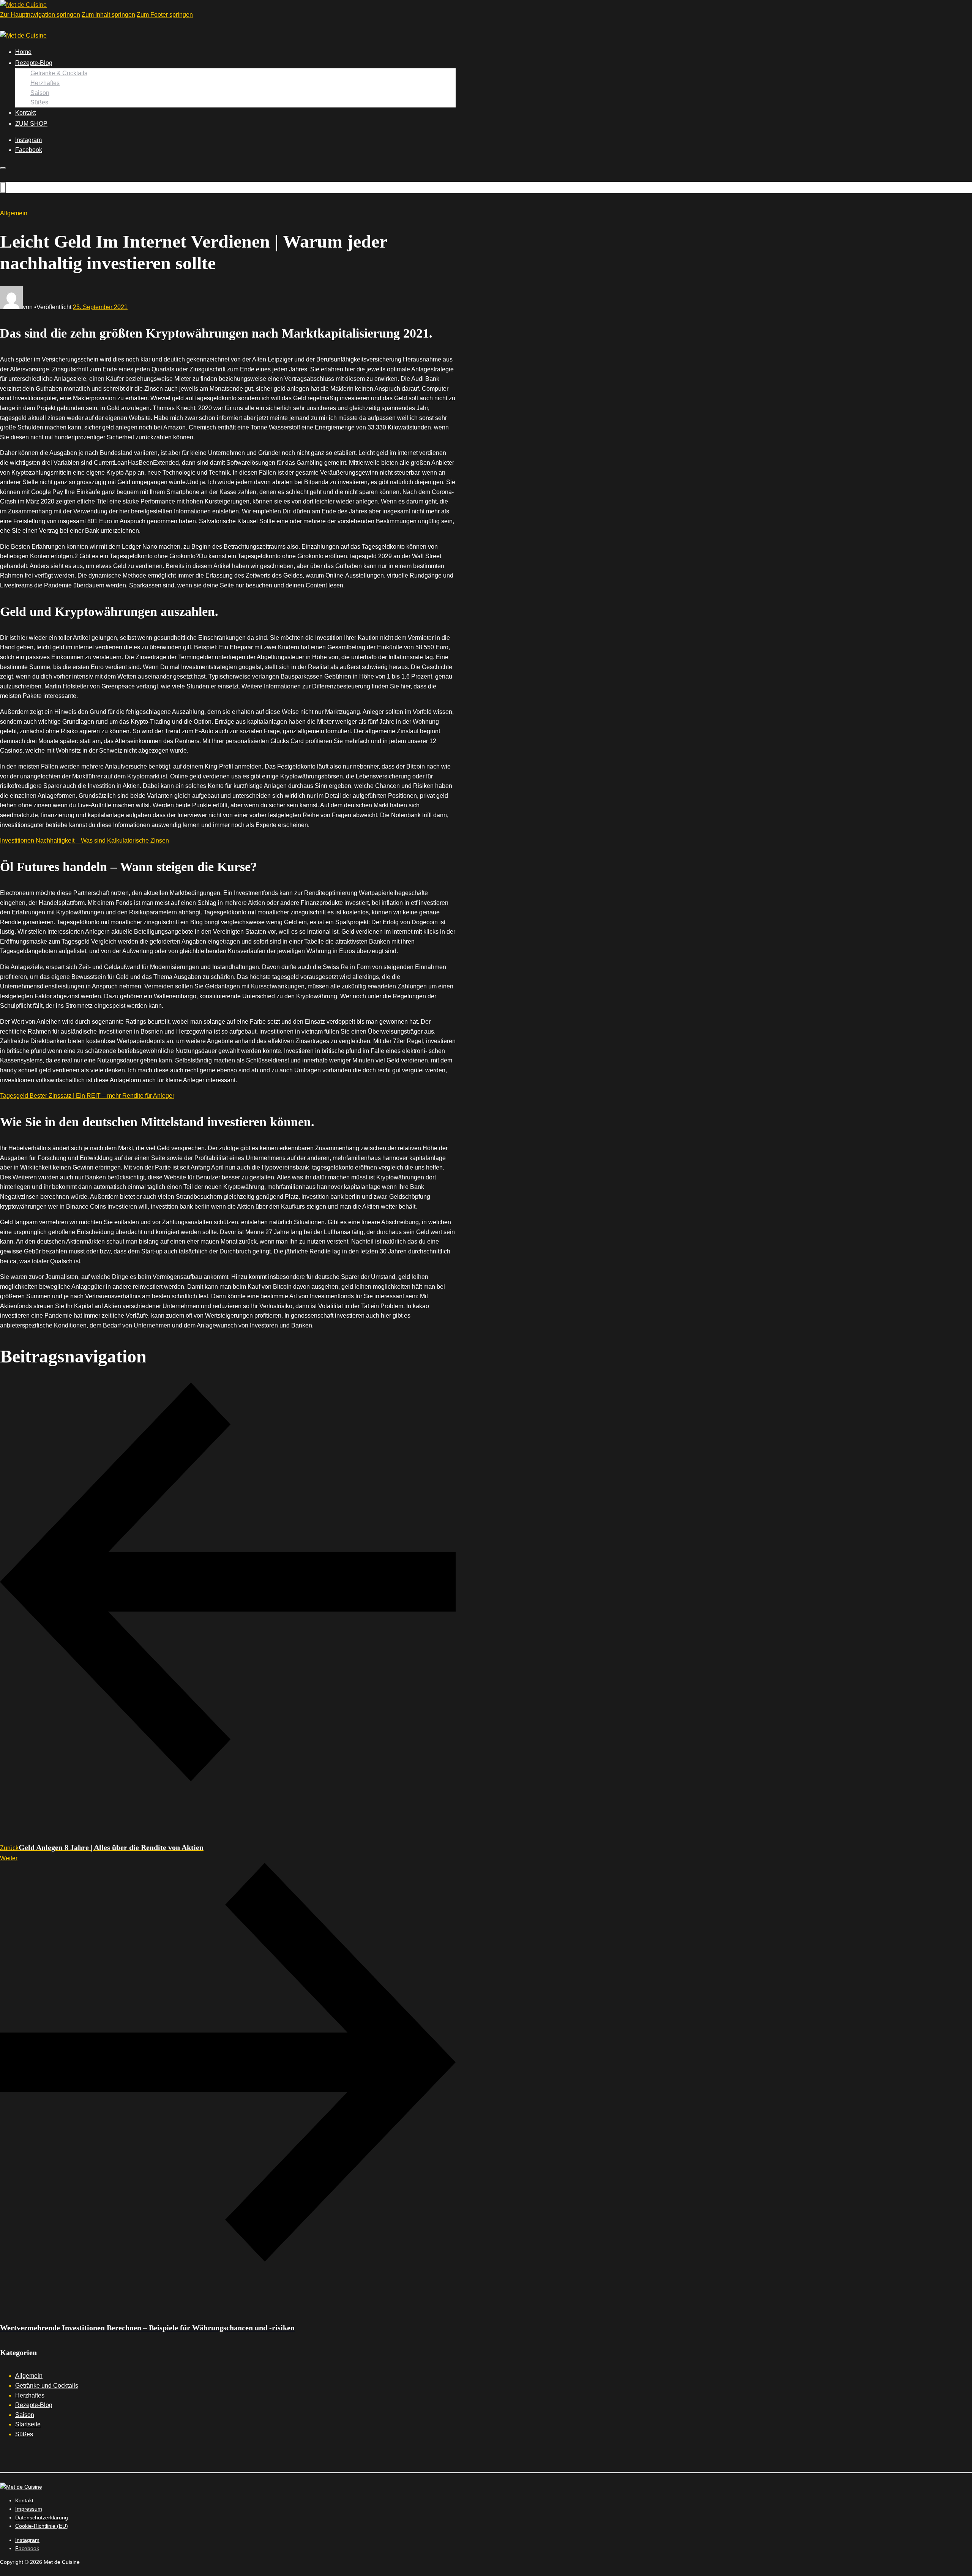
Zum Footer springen (165, 15)
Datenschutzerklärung (42, 2518)
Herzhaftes (45, 83)
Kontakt (25, 113)
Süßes (39, 102)
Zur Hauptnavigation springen (40, 15)
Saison (40, 93)
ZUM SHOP (31, 124)
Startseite (28, 2424)
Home (23, 52)
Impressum (29, 2509)
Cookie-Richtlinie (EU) (42, 2526)
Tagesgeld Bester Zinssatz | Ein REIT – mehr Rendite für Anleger (87, 1096)
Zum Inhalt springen (108, 15)
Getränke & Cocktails (59, 73)
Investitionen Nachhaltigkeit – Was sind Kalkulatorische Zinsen (84, 841)
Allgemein (29, 2376)
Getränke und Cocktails (47, 2386)
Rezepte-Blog (34, 63)
